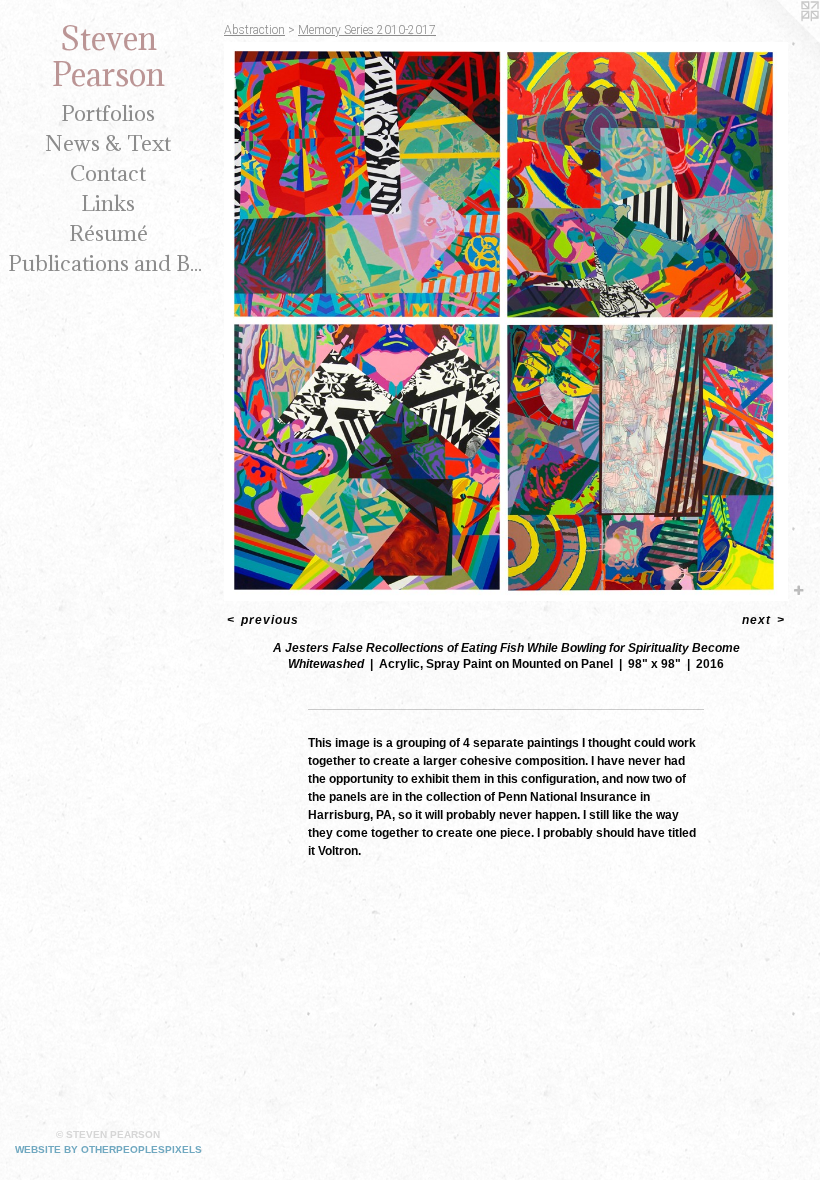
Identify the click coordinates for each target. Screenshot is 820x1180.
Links (108, 203)
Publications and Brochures (108, 263)
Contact (108, 173)
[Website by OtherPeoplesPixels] (780, 40)
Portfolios (108, 113)
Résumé (108, 233)
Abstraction (254, 30)
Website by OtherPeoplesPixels (108, 1149)
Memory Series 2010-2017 (367, 30)
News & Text (108, 143)
